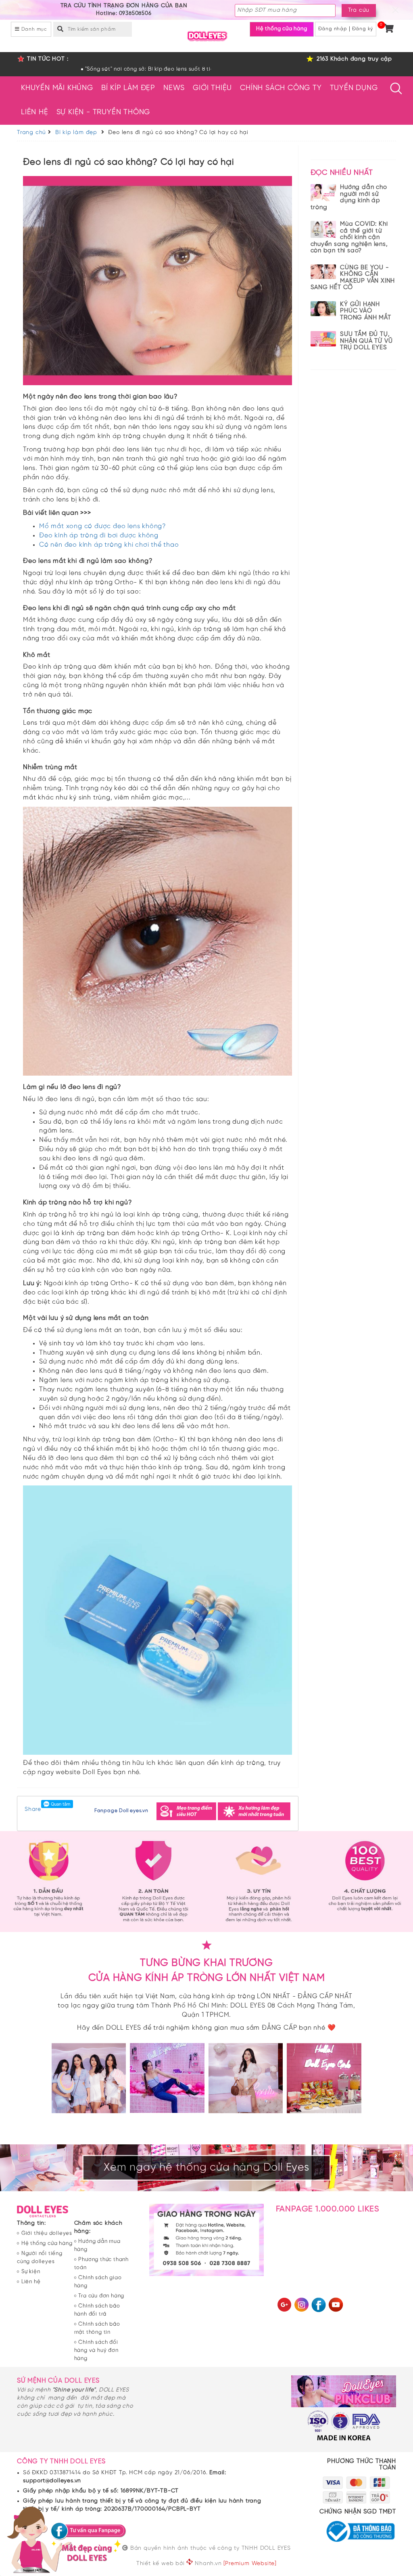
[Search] (60, 28)
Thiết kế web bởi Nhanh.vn (179, 2563)
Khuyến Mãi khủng (57, 88)
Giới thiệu (212, 88)
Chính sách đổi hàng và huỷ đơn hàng (96, 2350)
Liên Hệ (35, 112)
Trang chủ (31, 133)
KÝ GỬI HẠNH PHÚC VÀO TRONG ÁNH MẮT (365, 311)
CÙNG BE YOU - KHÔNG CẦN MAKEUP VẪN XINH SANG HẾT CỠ (353, 278)
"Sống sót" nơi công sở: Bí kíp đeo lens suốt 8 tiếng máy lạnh (83, 69)
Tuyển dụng (354, 88)
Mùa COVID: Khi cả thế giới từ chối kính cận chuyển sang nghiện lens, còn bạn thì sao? (349, 237)
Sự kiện (31, 2272)
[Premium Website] (250, 2564)
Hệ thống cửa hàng (282, 29)
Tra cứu (359, 10)
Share (33, 1809)
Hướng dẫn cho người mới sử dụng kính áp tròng (349, 197)
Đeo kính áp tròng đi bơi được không (99, 536)
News (174, 88)
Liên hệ (31, 2282)
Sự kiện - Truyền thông (103, 112)
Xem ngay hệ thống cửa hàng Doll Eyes (206, 2168)
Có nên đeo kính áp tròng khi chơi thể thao (109, 545)
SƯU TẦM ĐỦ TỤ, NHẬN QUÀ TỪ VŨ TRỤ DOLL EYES (366, 341)
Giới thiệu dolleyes (47, 2233)
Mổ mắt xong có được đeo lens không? (103, 526)
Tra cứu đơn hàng (101, 2296)
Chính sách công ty (281, 88)
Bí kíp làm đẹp (128, 88)
